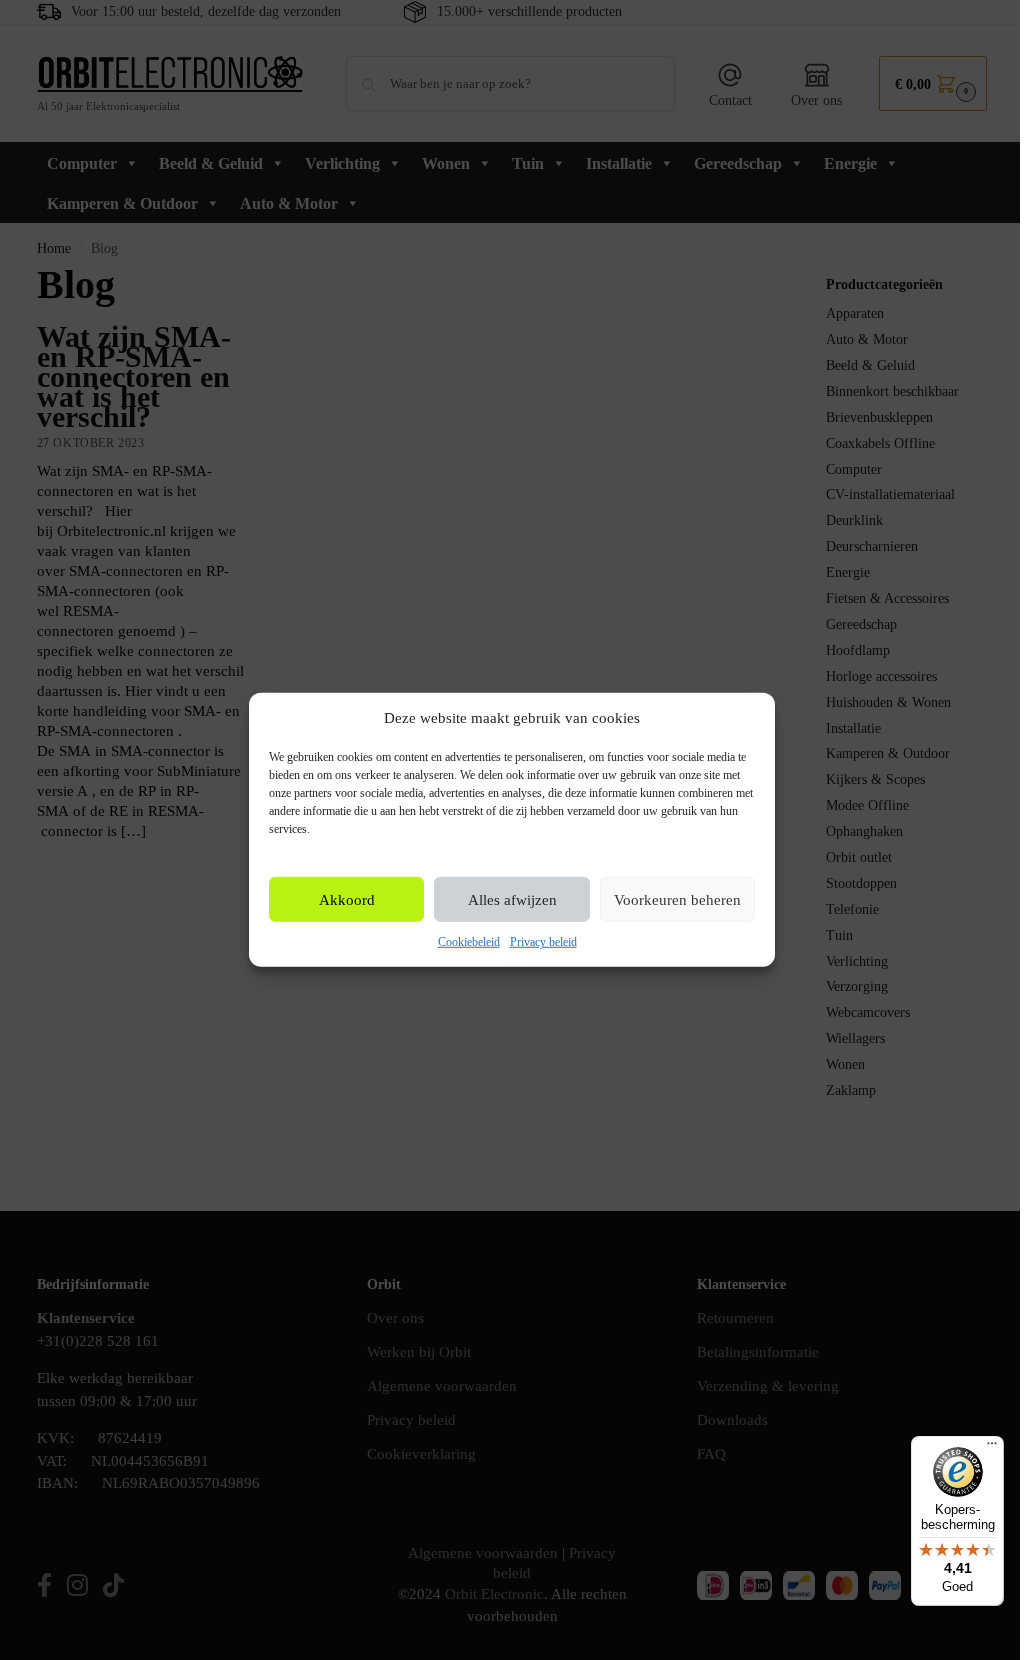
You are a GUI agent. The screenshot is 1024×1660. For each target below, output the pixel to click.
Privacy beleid (543, 942)
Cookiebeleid (469, 942)
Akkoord (347, 900)
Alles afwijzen (512, 900)
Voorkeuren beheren (677, 900)
